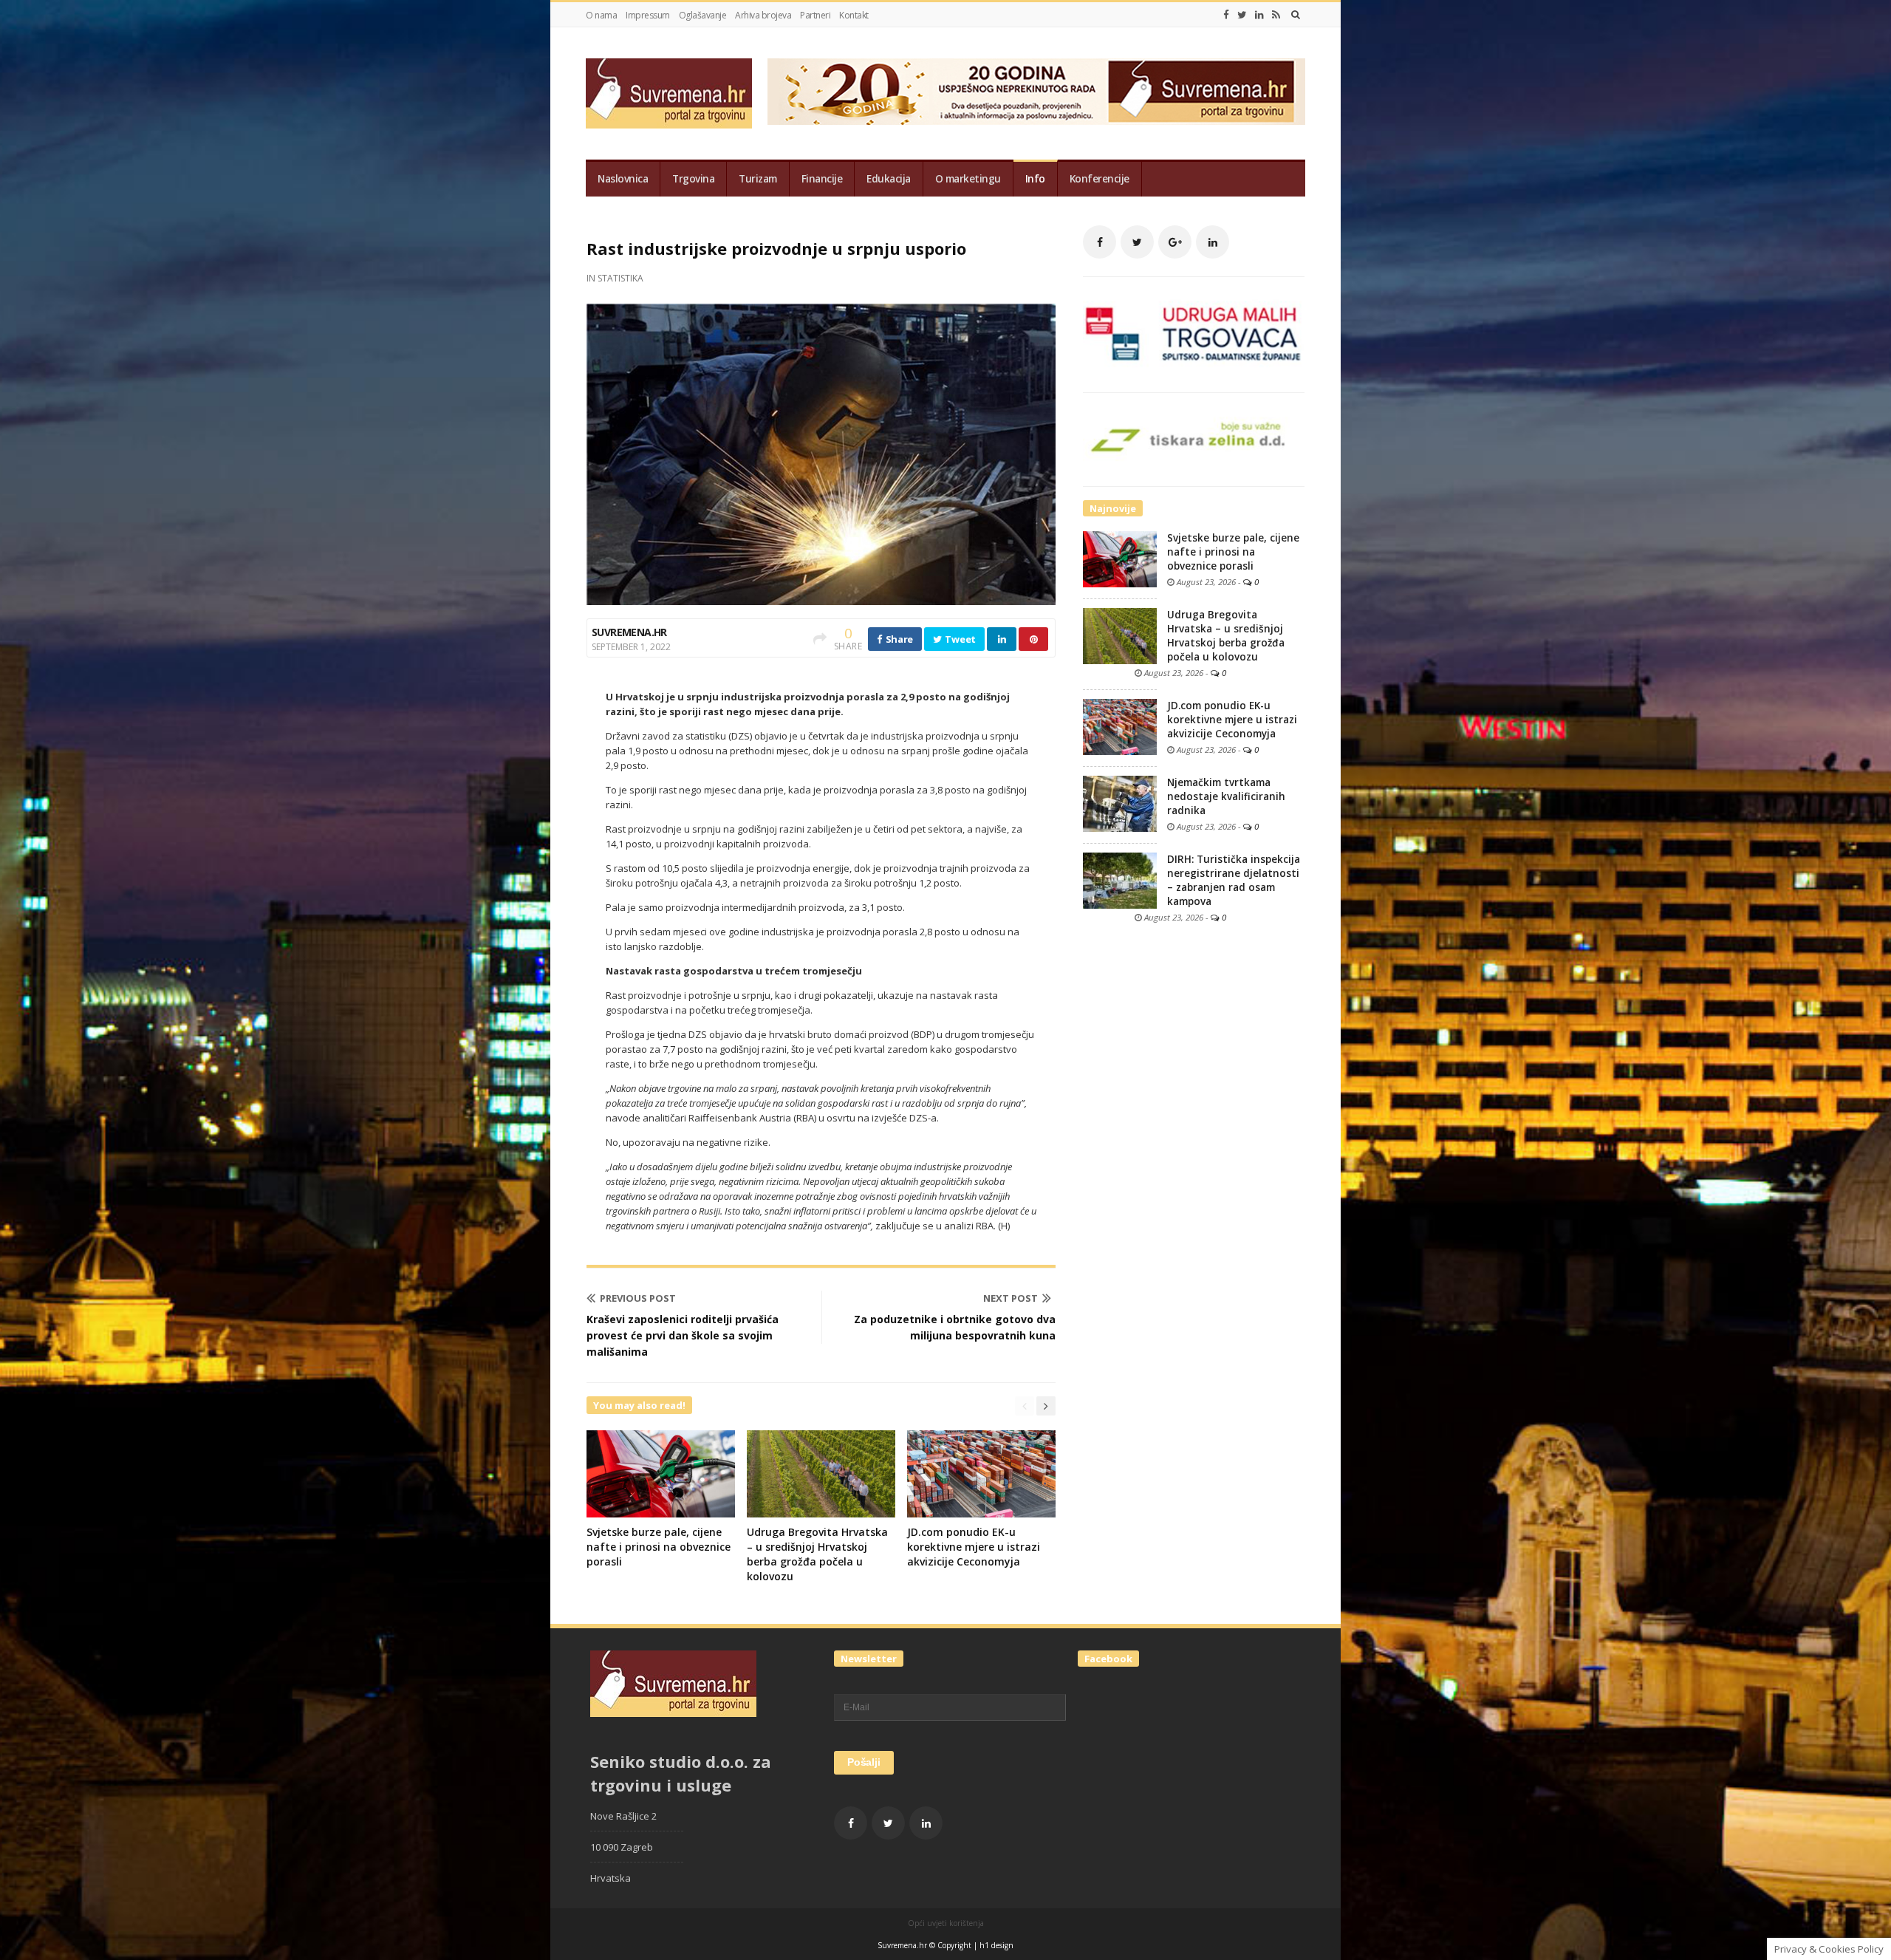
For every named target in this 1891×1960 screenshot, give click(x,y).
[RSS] (1276, 15)
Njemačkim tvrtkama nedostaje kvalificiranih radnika (1226, 796)
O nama (601, 15)
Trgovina (693, 179)
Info (1035, 179)
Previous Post (638, 1298)
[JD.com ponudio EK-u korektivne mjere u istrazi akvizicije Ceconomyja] (1120, 726)
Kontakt (854, 15)
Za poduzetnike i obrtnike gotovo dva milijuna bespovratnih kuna (955, 1327)
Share (898, 639)
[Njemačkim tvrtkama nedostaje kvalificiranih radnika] (1120, 803)
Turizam (758, 179)
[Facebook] (1226, 15)
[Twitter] (1242, 15)
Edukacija (889, 179)
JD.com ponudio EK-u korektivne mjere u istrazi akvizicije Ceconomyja (974, 1547)
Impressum (648, 15)
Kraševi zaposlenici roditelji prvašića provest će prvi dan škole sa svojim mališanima (683, 1335)
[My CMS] (669, 93)
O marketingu (968, 179)
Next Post (1011, 1298)
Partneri (815, 15)
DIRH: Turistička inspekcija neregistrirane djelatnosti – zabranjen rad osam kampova (1234, 880)
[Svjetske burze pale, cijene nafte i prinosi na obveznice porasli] (1120, 559)
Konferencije (1100, 179)
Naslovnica (623, 179)
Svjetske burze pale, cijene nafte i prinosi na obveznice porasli (659, 1547)
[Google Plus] (1175, 242)
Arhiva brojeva (763, 15)
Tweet (960, 639)
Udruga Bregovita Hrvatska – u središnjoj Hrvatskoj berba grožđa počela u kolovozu (817, 1554)
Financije (822, 179)
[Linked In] (1259, 15)
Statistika (620, 278)
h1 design (996, 1945)
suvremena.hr (629, 632)
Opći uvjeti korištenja (946, 1923)
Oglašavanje (703, 15)
